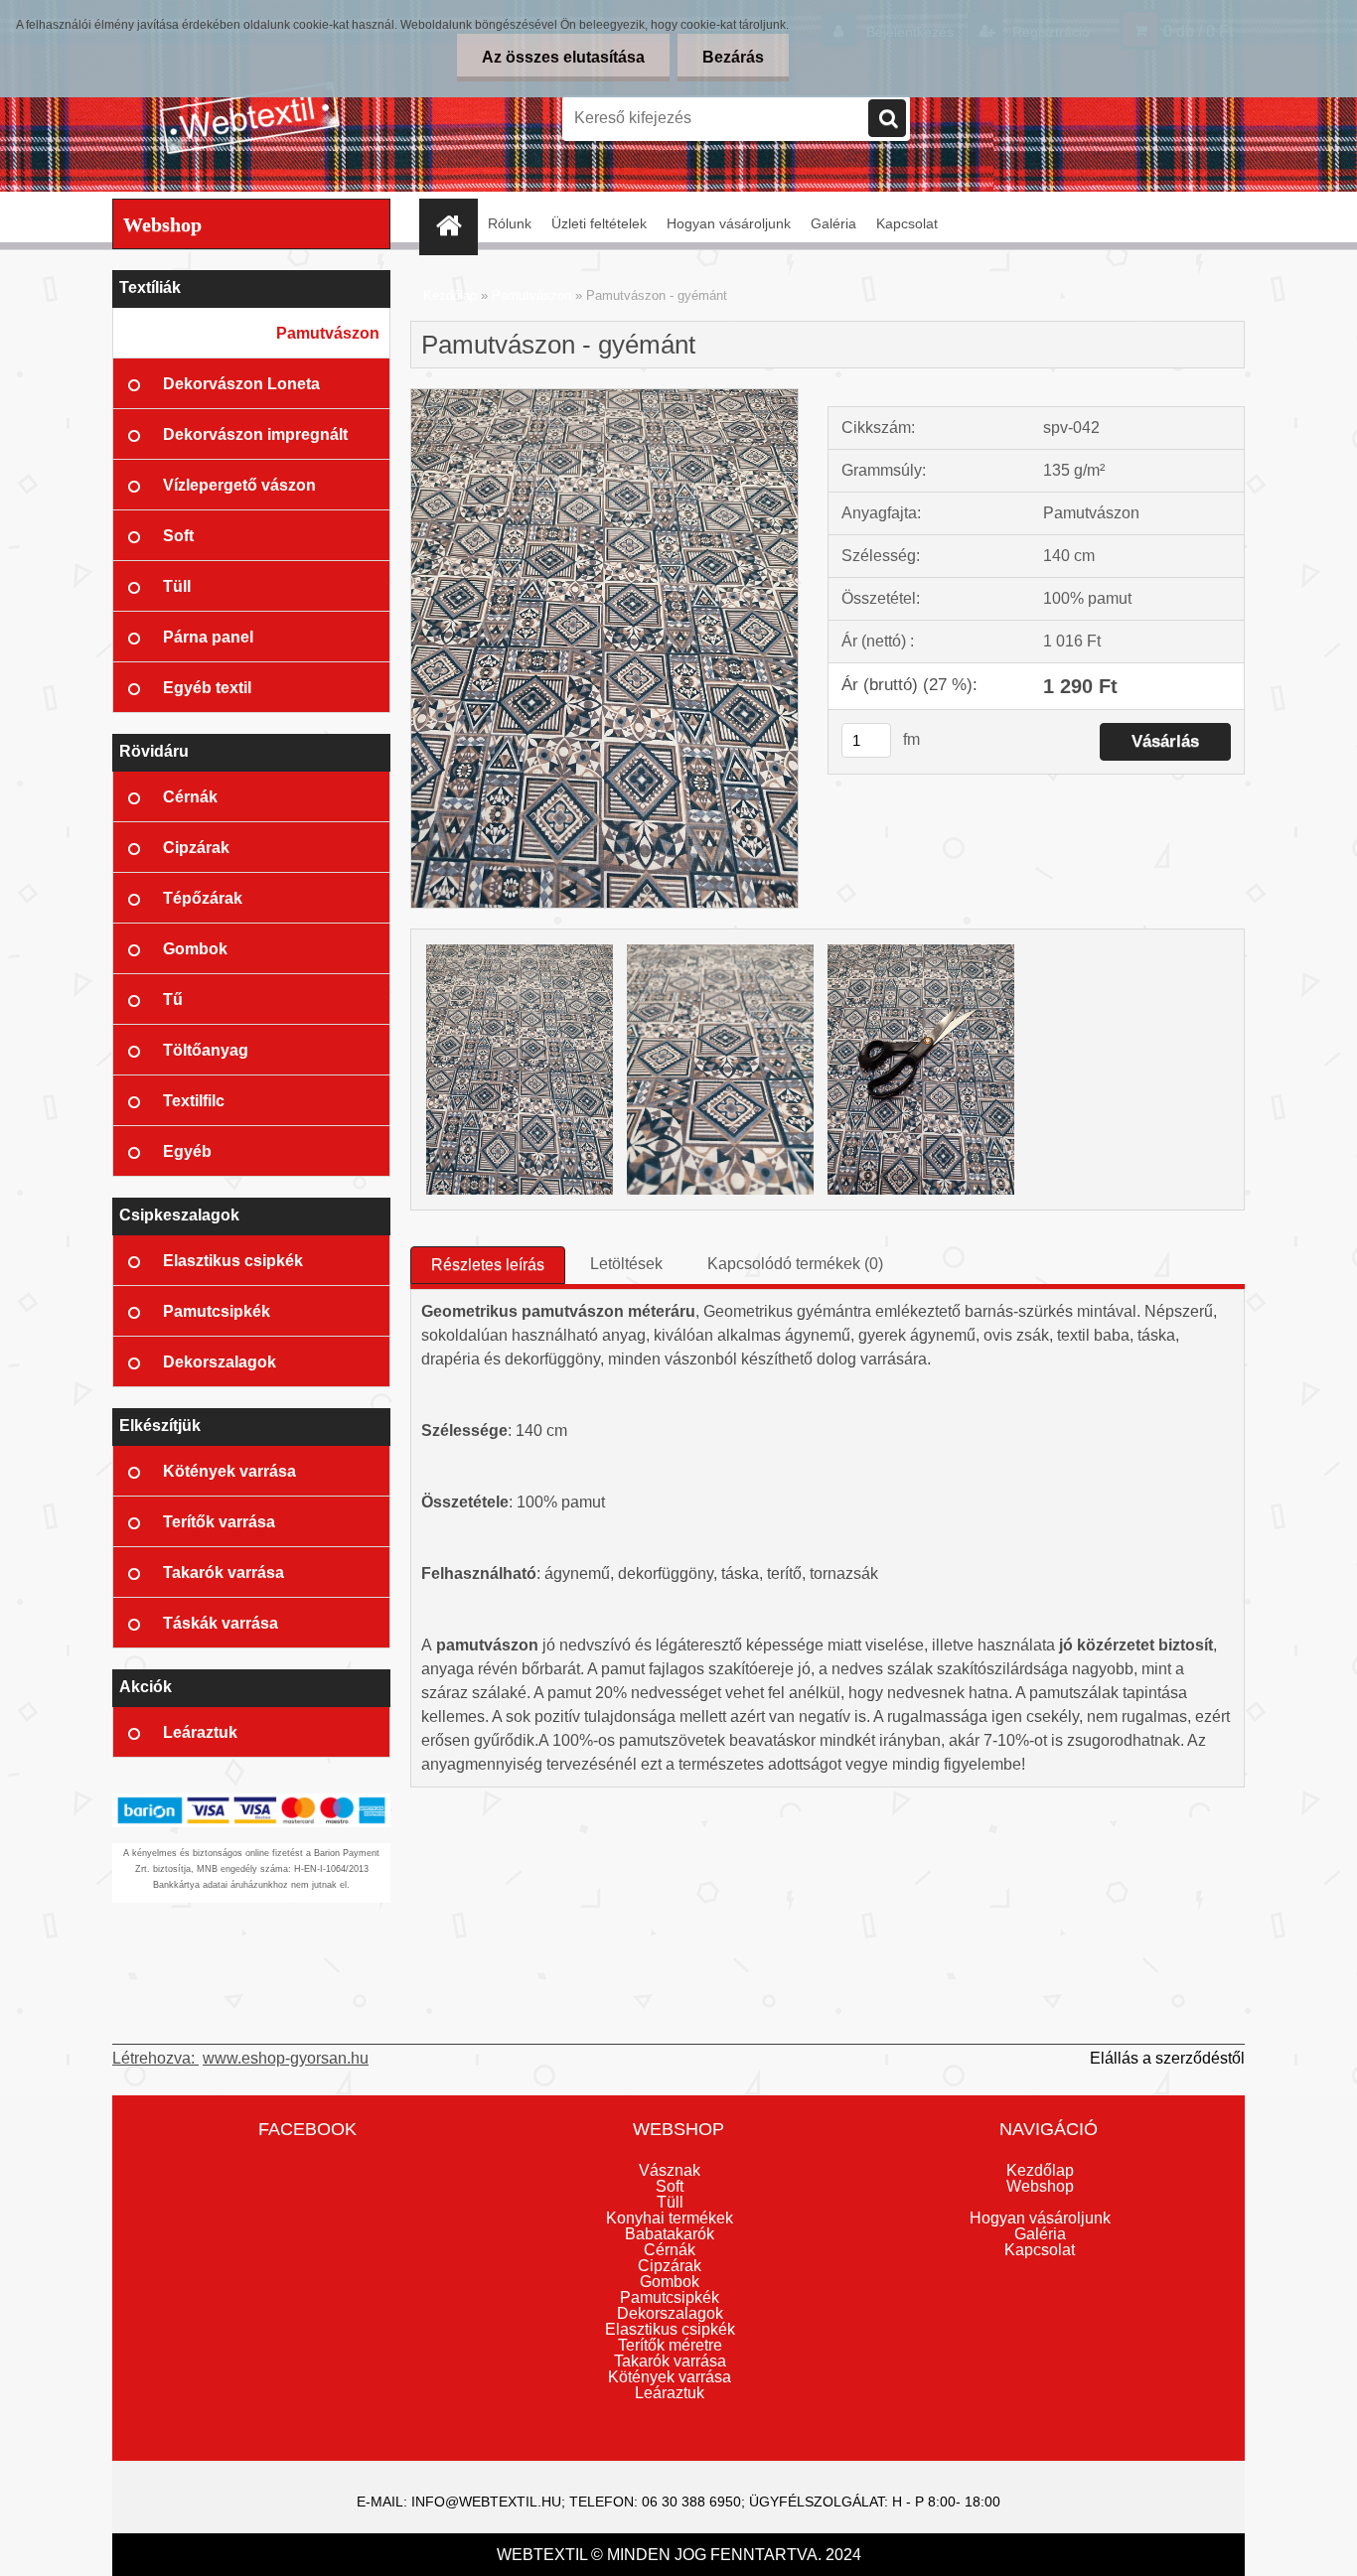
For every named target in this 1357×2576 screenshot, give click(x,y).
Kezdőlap (450, 295)
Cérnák (670, 2250)
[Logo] (249, 118)
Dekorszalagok (670, 2313)
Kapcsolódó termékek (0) (795, 1264)
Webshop (1040, 2186)
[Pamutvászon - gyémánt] (604, 397)
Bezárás (733, 57)
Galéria (833, 223)
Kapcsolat (907, 223)
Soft (670, 2186)
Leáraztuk (670, 2393)
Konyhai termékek (670, 2218)
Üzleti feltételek (599, 223)
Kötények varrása (670, 2377)
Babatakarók (670, 2234)
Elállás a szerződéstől (1167, 2058)
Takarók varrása (670, 2361)
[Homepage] (455, 224)
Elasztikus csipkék (670, 2329)
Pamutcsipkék (670, 2297)
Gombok (670, 2282)
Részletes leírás (488, 1265)
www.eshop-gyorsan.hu (286, 2058)
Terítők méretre (670, 2345)
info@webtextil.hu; (488, 2502)
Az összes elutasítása (563, 57)
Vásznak (670, 2170)
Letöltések (626, 1264)
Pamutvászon (531, 295)
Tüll (670, 2202)
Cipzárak (670, 2266)
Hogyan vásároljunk (729, 223)
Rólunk (510, 223)
